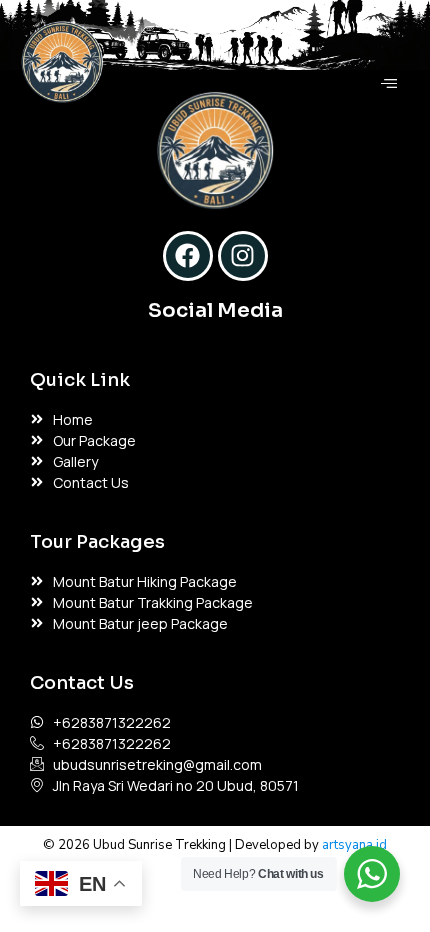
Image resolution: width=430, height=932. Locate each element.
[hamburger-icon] (388, 84)
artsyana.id (354, 845)
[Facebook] (188, 256)
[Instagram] (243, 256)
